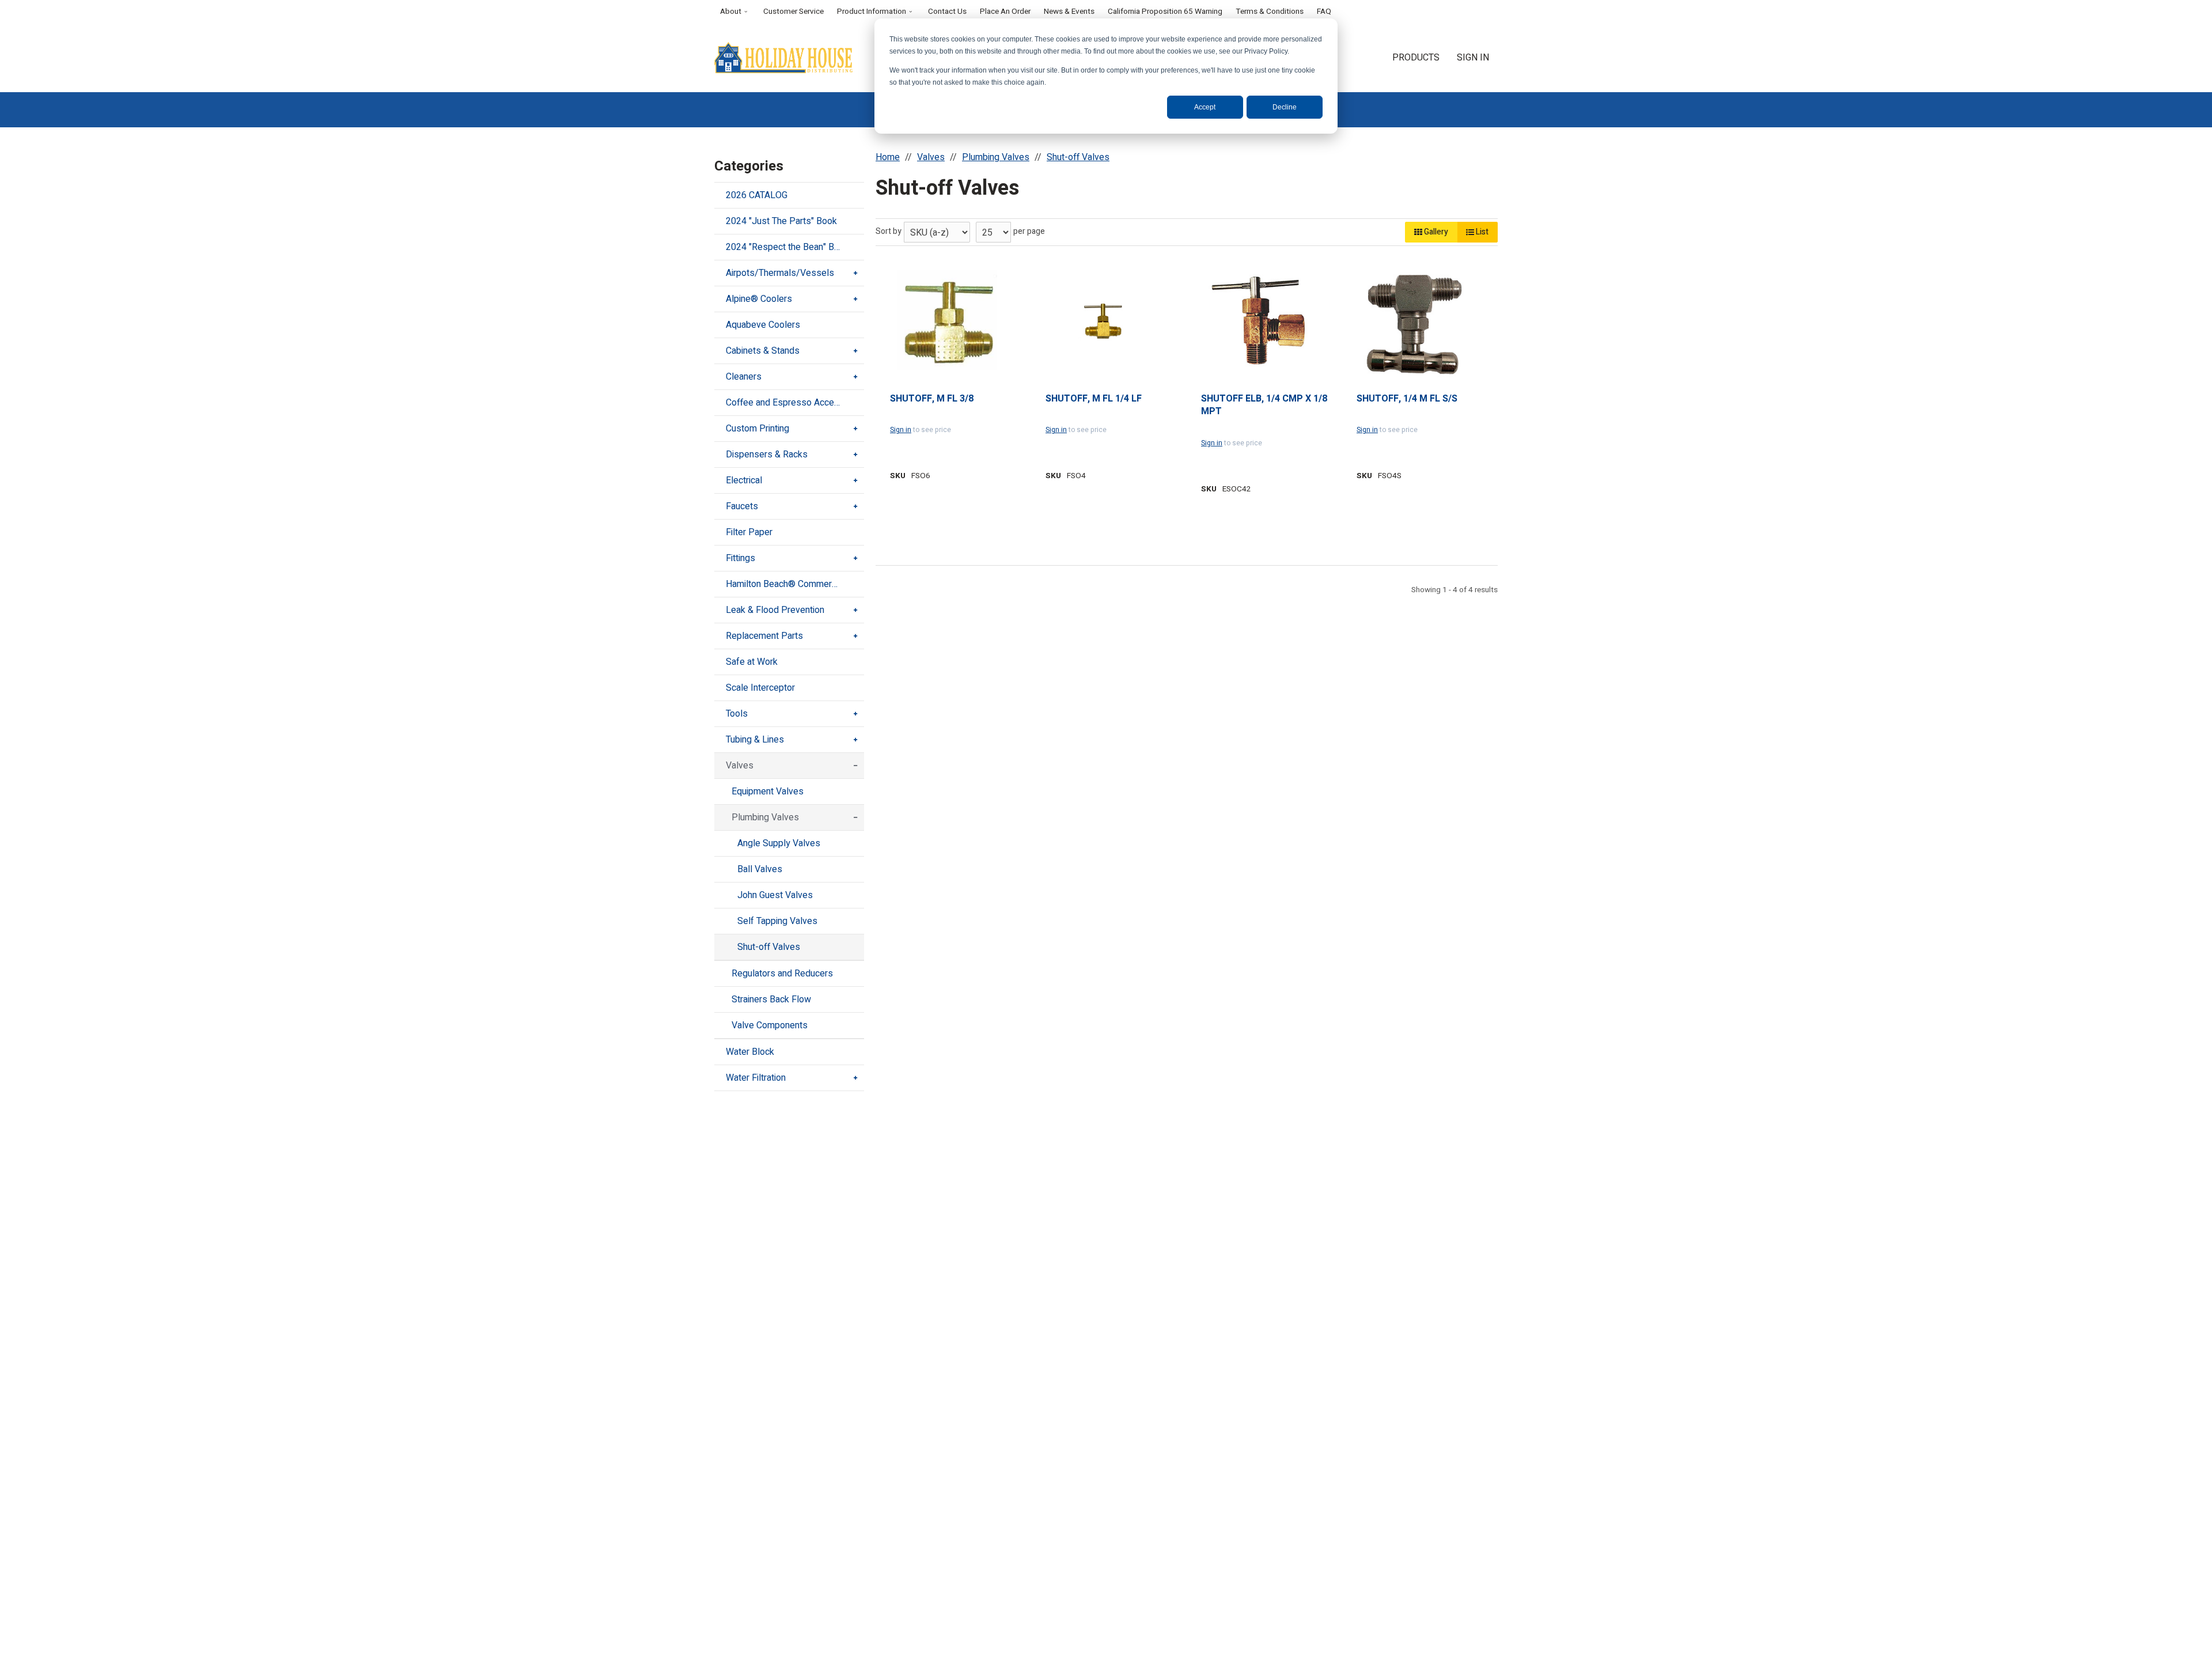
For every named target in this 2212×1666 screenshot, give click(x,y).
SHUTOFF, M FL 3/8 (932, 399)
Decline (1285, 107)
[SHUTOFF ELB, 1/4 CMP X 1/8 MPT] (1259, 321)
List (1481, 232)
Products (1416, 58)
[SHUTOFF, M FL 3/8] (948, 321)
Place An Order (1005, 12)
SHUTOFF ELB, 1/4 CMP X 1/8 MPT (1264, 405)
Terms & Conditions (1270, 12)
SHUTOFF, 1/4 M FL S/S (1407, 399)
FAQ (1324, 12)
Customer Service (793, 12)
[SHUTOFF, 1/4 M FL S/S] (1414, 321)
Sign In (1473, 58)
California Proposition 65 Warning (1165, 12)
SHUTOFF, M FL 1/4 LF (1094, 399)
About (731, 12)
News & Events (1069, 12)
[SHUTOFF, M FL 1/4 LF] (1103, 321)
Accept (1205, 107)
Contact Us (947, 12)
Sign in (901, 430)
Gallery (1435, 232)
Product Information (872, 12)
